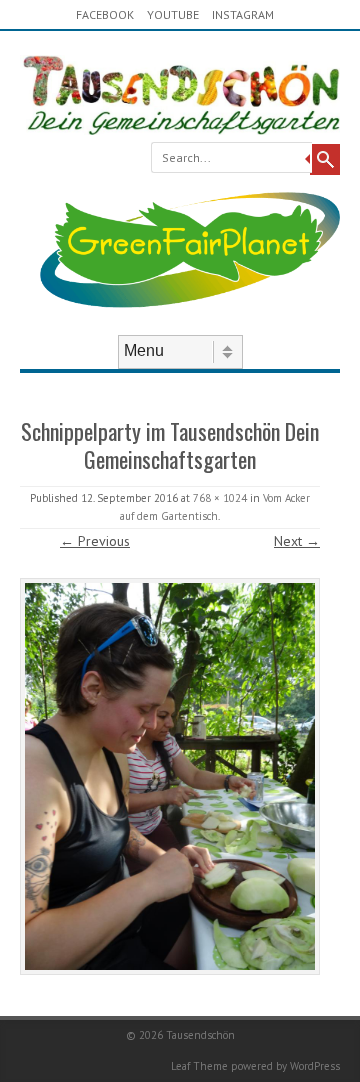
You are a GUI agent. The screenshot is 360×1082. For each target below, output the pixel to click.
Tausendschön (200, 1035)
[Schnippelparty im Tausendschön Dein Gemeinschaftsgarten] (170, 776)
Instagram (243, 14)
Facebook (105, 14)
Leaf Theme (199, 1066)
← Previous (95, 541)
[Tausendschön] (180, 130)
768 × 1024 (220, 498)
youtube (173, 14)
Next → (297, 541)
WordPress (315, 1066)
